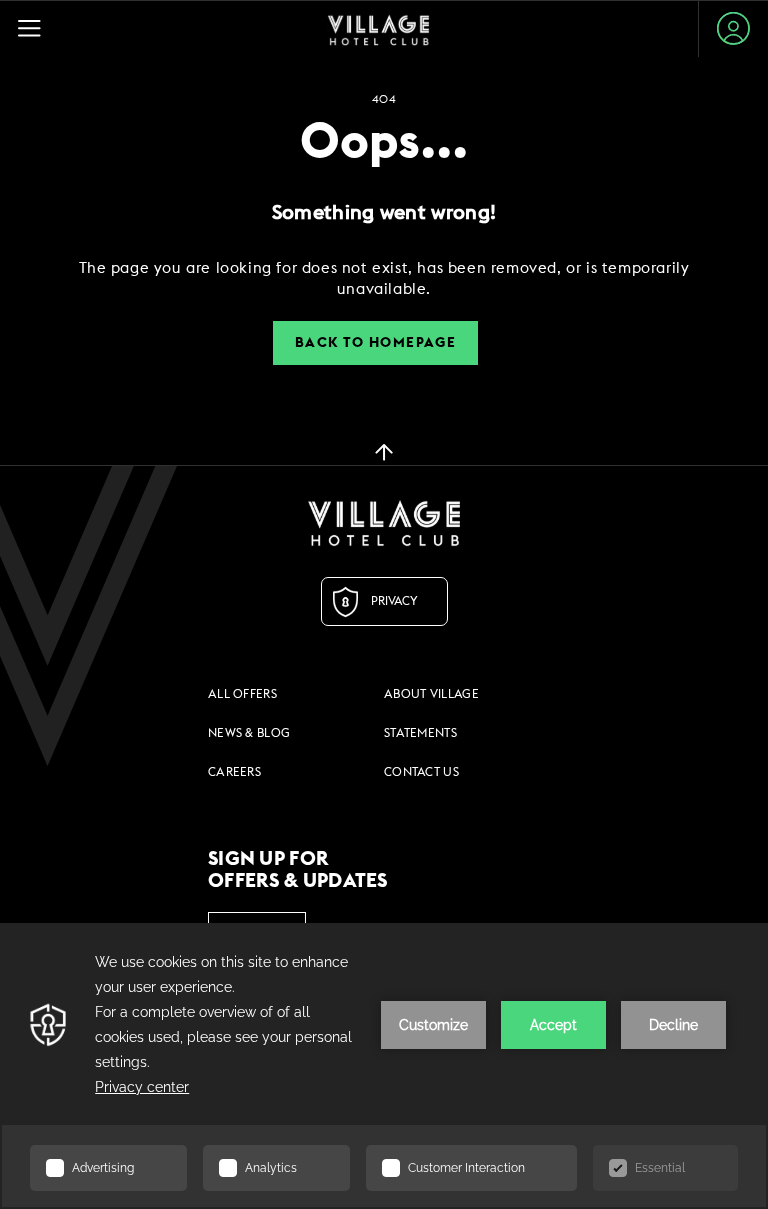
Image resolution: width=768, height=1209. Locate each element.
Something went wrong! (384, 213)
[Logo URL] (384, 523)
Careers (234, 772)
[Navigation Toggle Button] (38, 28)
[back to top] (384, 451)
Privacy (394, 601)
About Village (431, 694)
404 (384, 99)
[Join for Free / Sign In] (733, 28)
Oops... (384, 143)
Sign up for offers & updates (298, 870)
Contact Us (421, 772)
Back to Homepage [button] (375, 343)
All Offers (242, 694)
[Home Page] (378, 29)
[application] (384, 1066)
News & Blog (249, 733)
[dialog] (384, 279)
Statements (420, 733)
